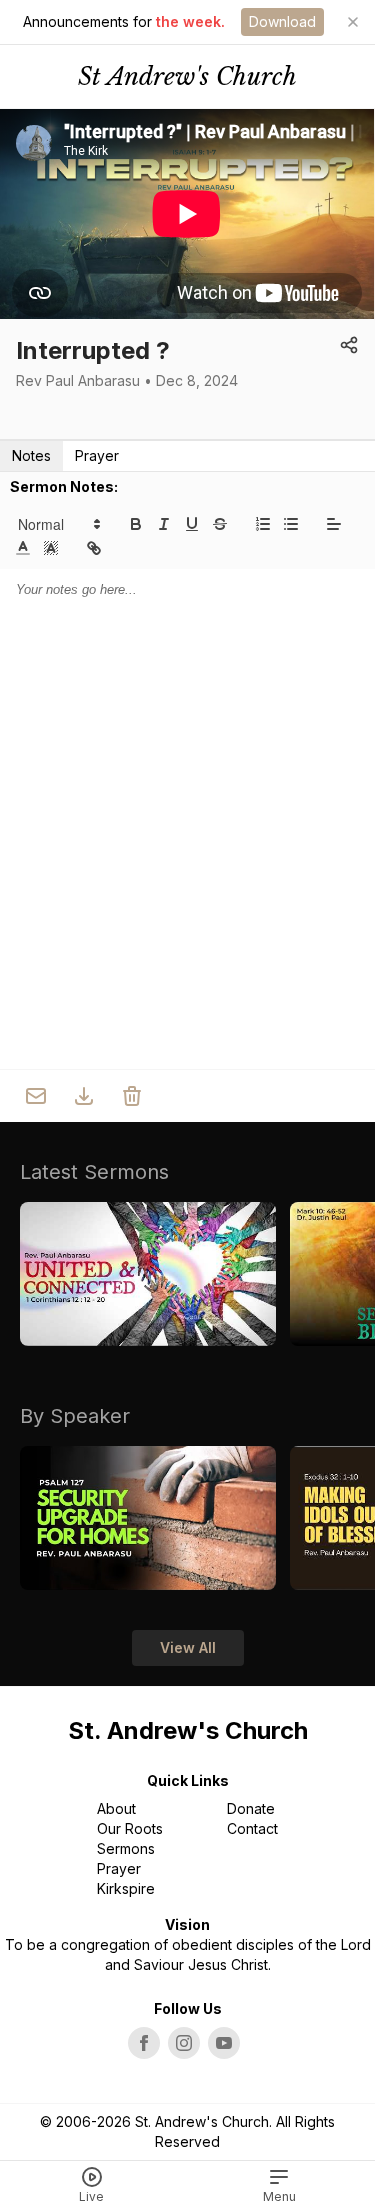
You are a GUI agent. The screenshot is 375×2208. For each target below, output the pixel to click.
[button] (58, 524)
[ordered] (263, 524)
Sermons (126, 1848)
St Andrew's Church (187, 76)
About (116, 1808)
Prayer (97, 455)
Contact (252, 1828)
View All (188, 1647)
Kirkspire (126, 1888)
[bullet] (291, 524)
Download (282, 21)
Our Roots (130, 1828)
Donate (251, 1808)
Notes (31, 455)
